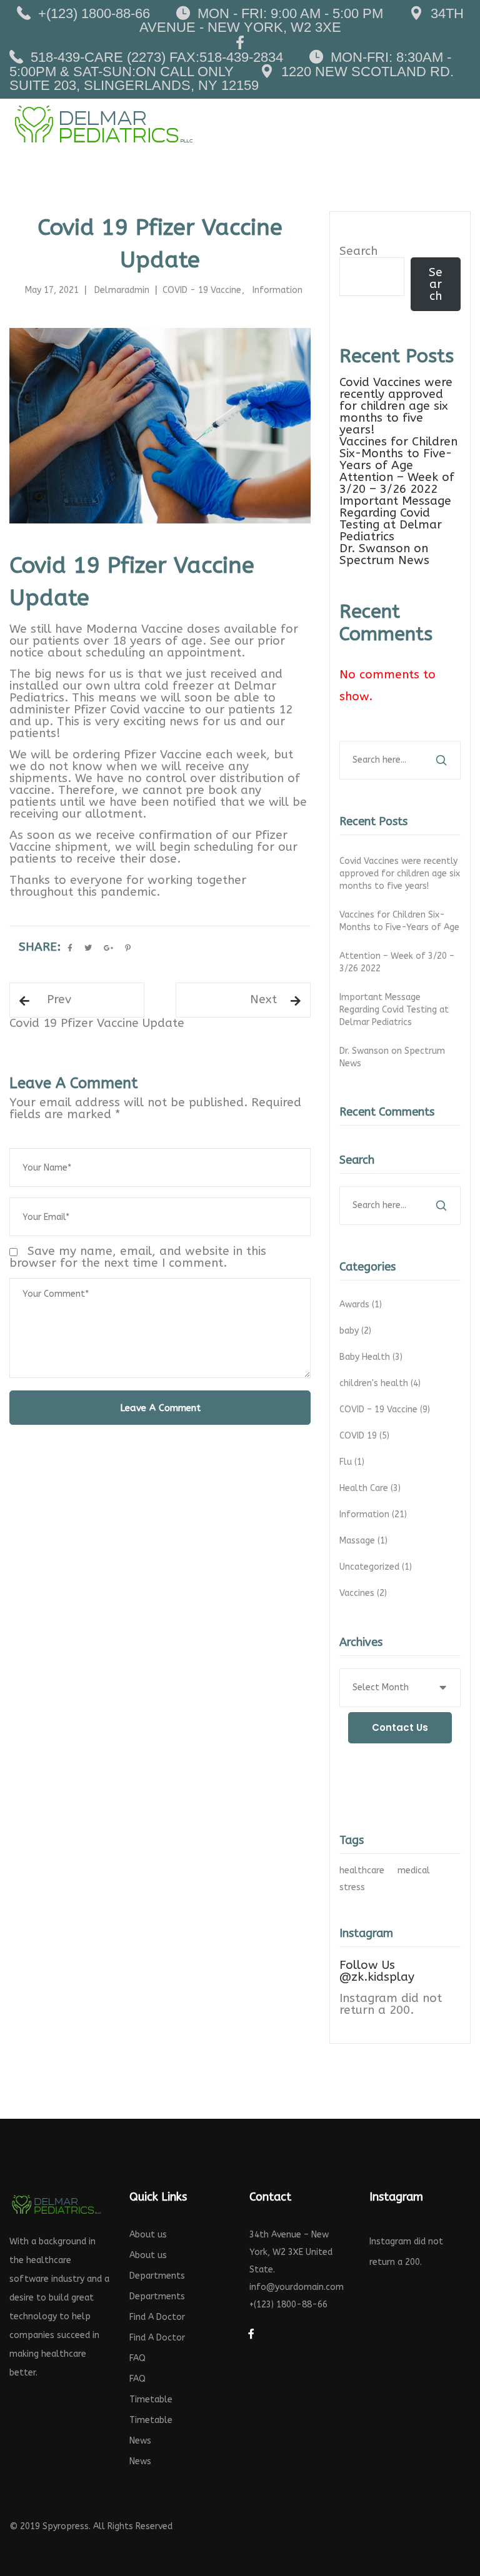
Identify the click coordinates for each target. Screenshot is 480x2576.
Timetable (151, 2400)
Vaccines (364, 1593)
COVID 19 (366, 1436)
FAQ (137, 2358)
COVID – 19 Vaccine (386, 1409)
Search (358, 251)
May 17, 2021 (52, 290)
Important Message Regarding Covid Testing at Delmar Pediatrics (395, 519)
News (140, 2441)
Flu (353, 1462)
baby (357, 1331)
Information (277, 290)
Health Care (371, 1488)
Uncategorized (377, 1567)
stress (352, 1887)
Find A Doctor (157, 2317)
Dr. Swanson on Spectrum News (384, 554)
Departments (157, 2276)
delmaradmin (122, 290)
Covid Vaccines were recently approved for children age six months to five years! (396, 406)
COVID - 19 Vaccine (202, 290)
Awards (362, 1305)
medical (414, 1870)
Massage (365, 1541)
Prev (59, 999)
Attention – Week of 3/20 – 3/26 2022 (397, 483)
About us (148, 2235)
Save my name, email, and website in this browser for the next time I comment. (138, 1257)
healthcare (362, 1870)
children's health (381, 1383)
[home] (56, 2204)
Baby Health (372, 1357)
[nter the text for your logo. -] (103, 124)
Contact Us (400, 1727)
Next (263, 999)
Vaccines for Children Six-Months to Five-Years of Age (398, 453)
